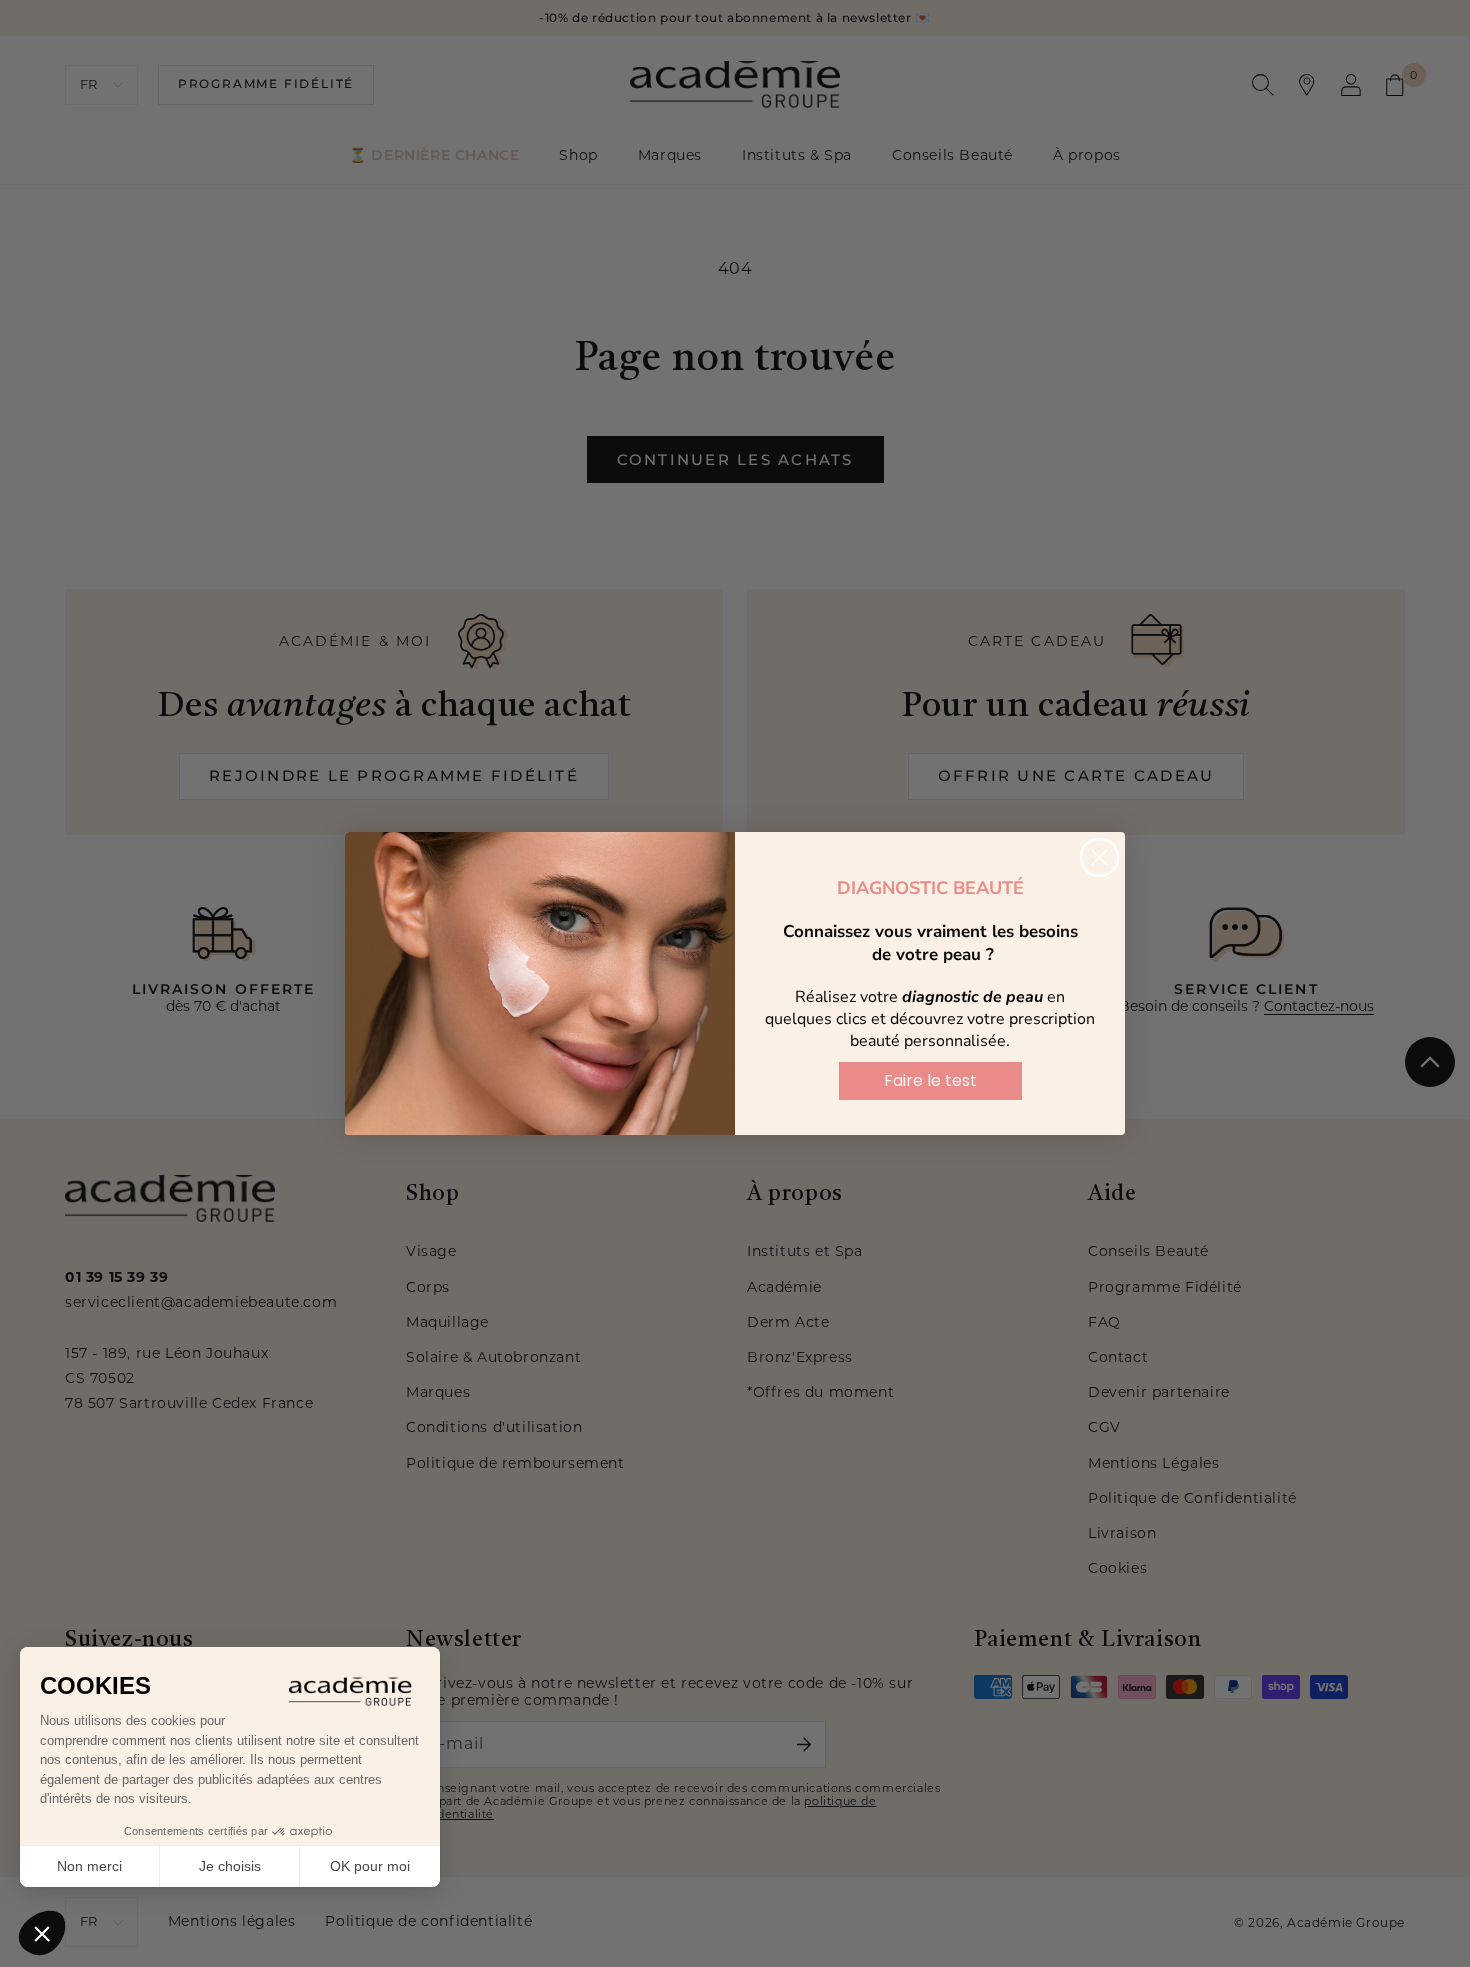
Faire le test (930, 1080)
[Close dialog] (1099, 857)
